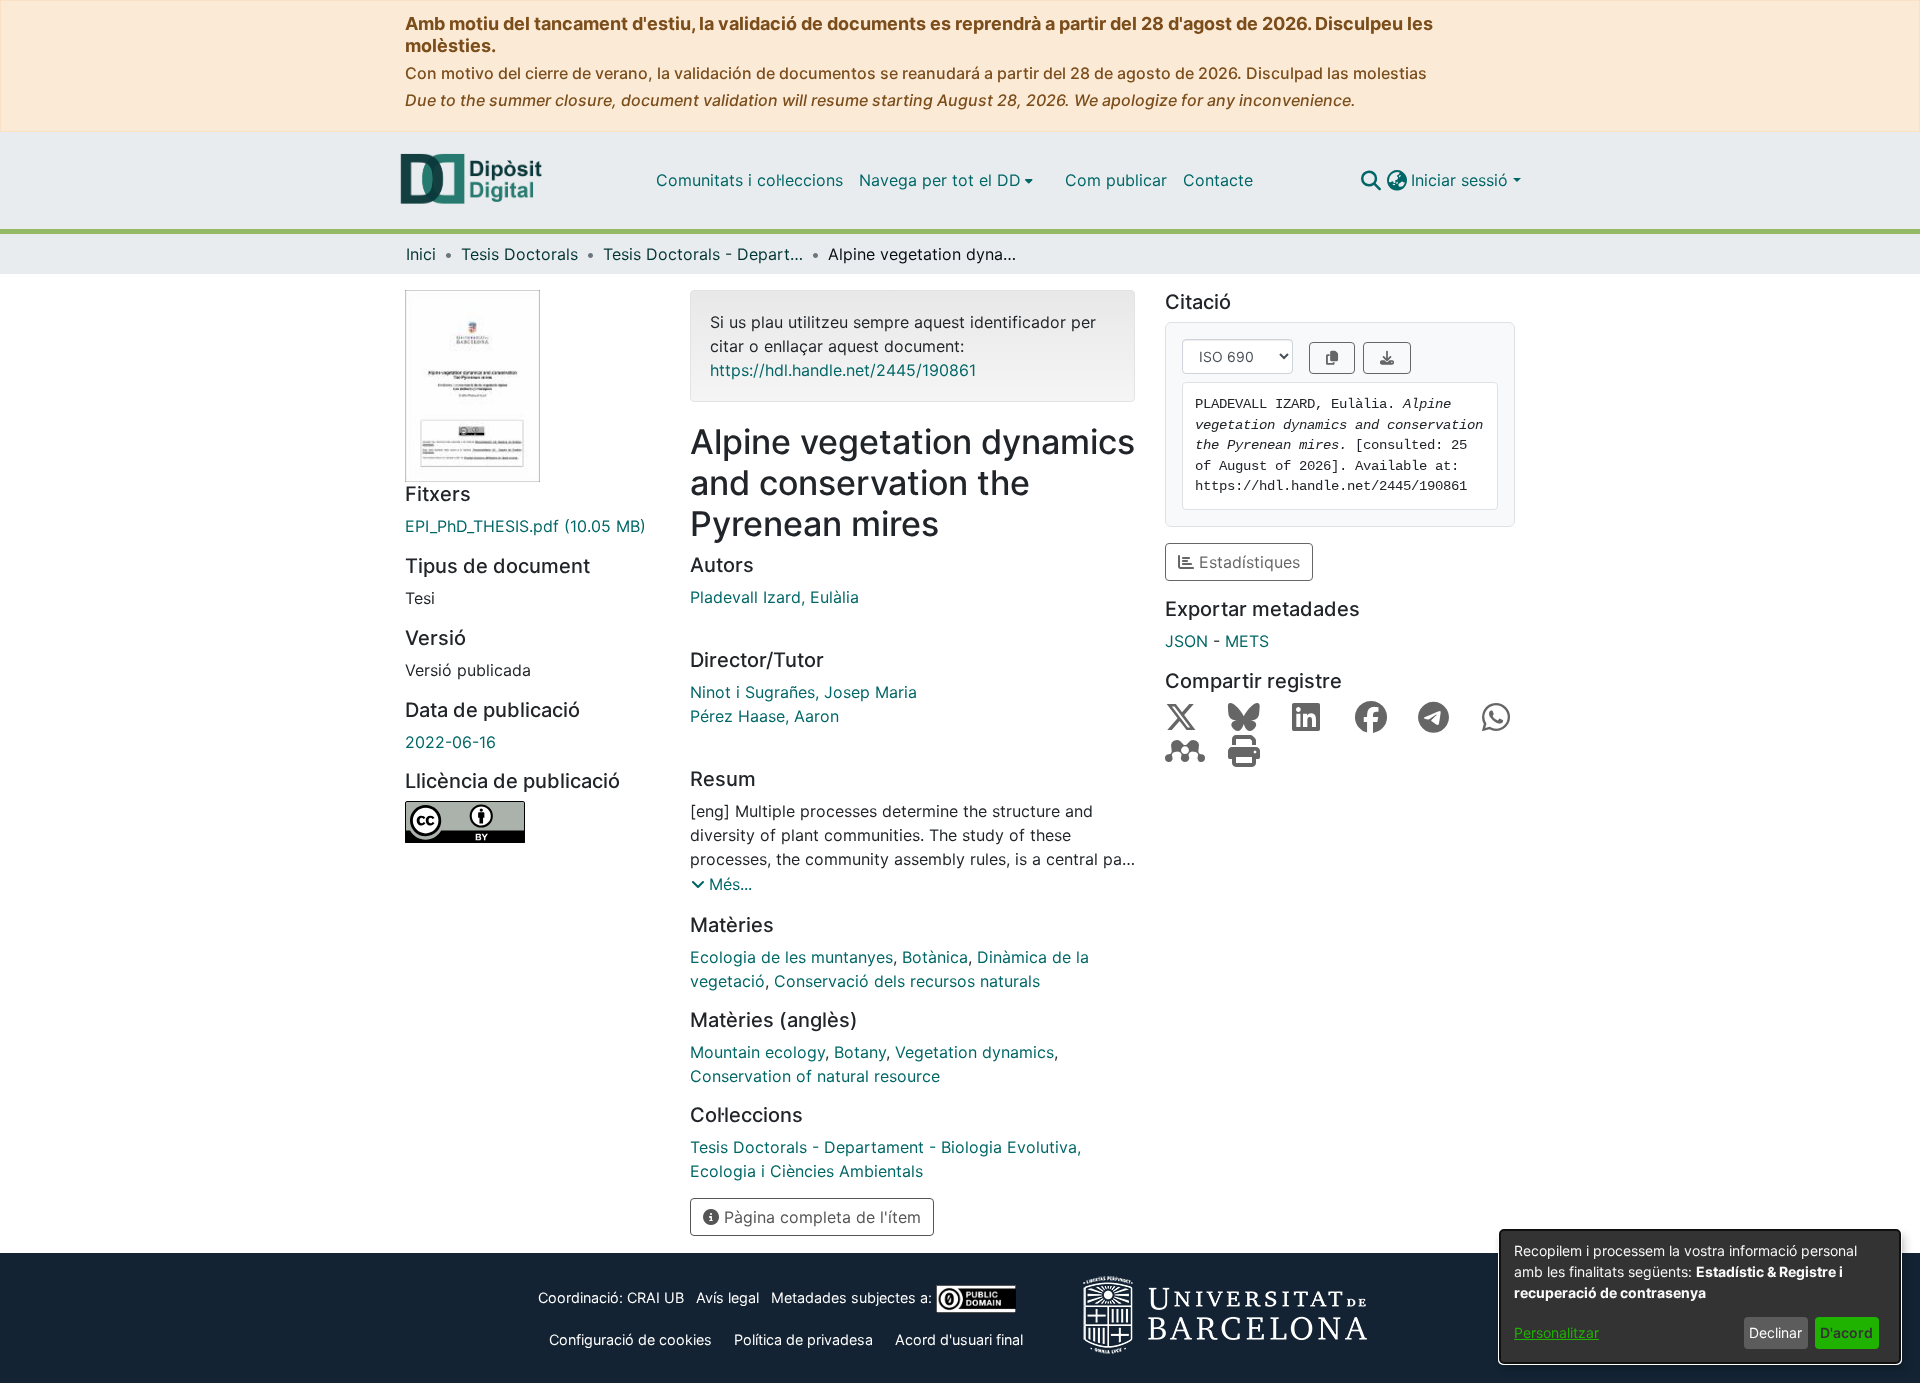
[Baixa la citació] (1387, 358)
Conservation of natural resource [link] (815, 1076)
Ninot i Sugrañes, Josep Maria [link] (803, 692)
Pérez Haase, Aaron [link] (764, 716)
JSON (1186, 641)
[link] (532, 526)
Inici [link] (421, 254)
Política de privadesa (803, 1339)
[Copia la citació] (1332, 358)
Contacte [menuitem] (1218, 180)
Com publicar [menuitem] (1116, 180)
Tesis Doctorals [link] (519, 254)
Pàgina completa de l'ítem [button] (820, 1217)
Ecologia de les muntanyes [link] (791, 957)
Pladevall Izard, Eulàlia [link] (774, 597)
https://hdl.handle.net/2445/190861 (843, 370)
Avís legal (727, 1297)
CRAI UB (655, 1297)
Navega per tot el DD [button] (940, 180)
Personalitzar (1556, 1332)
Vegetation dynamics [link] (974, 1052)
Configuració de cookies (630, 1339)
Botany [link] (860, 1052)
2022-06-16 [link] (450, 742)
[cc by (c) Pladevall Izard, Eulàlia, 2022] (532, 822)
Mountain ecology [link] (757, 1052)
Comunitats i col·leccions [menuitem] (749, 180)
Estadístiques (1247, 562)
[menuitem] (946, 180)
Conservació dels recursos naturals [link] (907, 981)
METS (1247, 641)
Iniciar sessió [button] (1462, 180)
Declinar (1775, 1332)
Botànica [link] (935, 957)
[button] (1370, 180)
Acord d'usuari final (959, 1339)
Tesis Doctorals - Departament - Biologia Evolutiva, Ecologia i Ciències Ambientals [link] (703, 254)
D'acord (1846, 1332)
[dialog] (1700, 1296)
